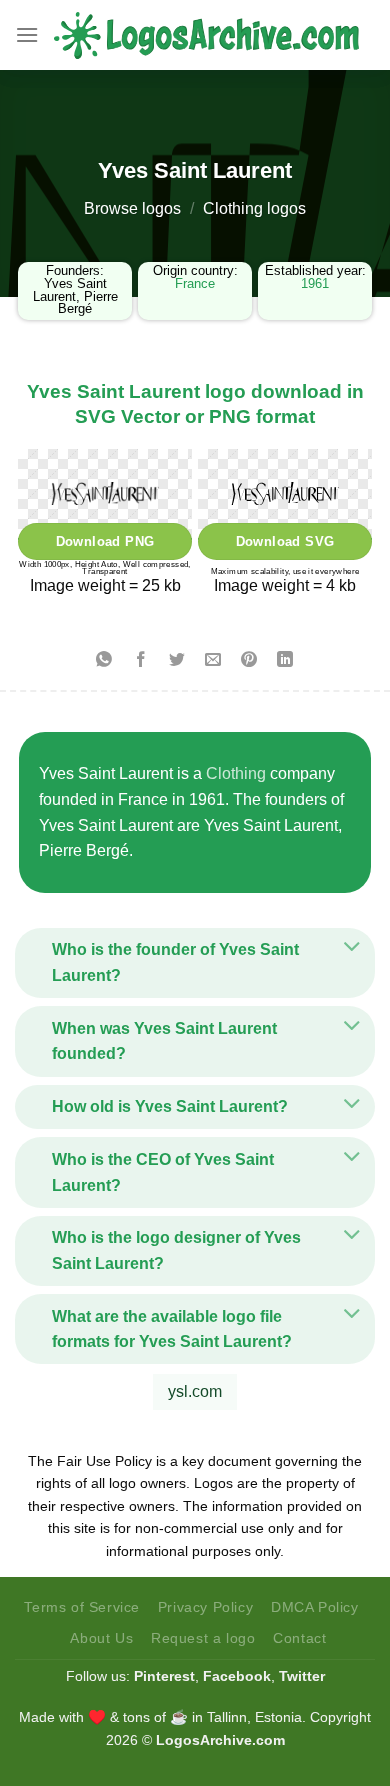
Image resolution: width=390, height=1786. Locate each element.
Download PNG (105, 541)
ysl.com (195, 1391)
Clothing (236, 773)
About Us (101, 1638)
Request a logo (203, 1638)
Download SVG (285, 541)
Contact (299, 1638)
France (195, 283)
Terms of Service (82, 1607)
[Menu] (27, 34)
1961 (315, 283)
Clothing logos (254, 208)
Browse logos (132, 208)
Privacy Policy (206, 1607)
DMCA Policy (315, 1607)
